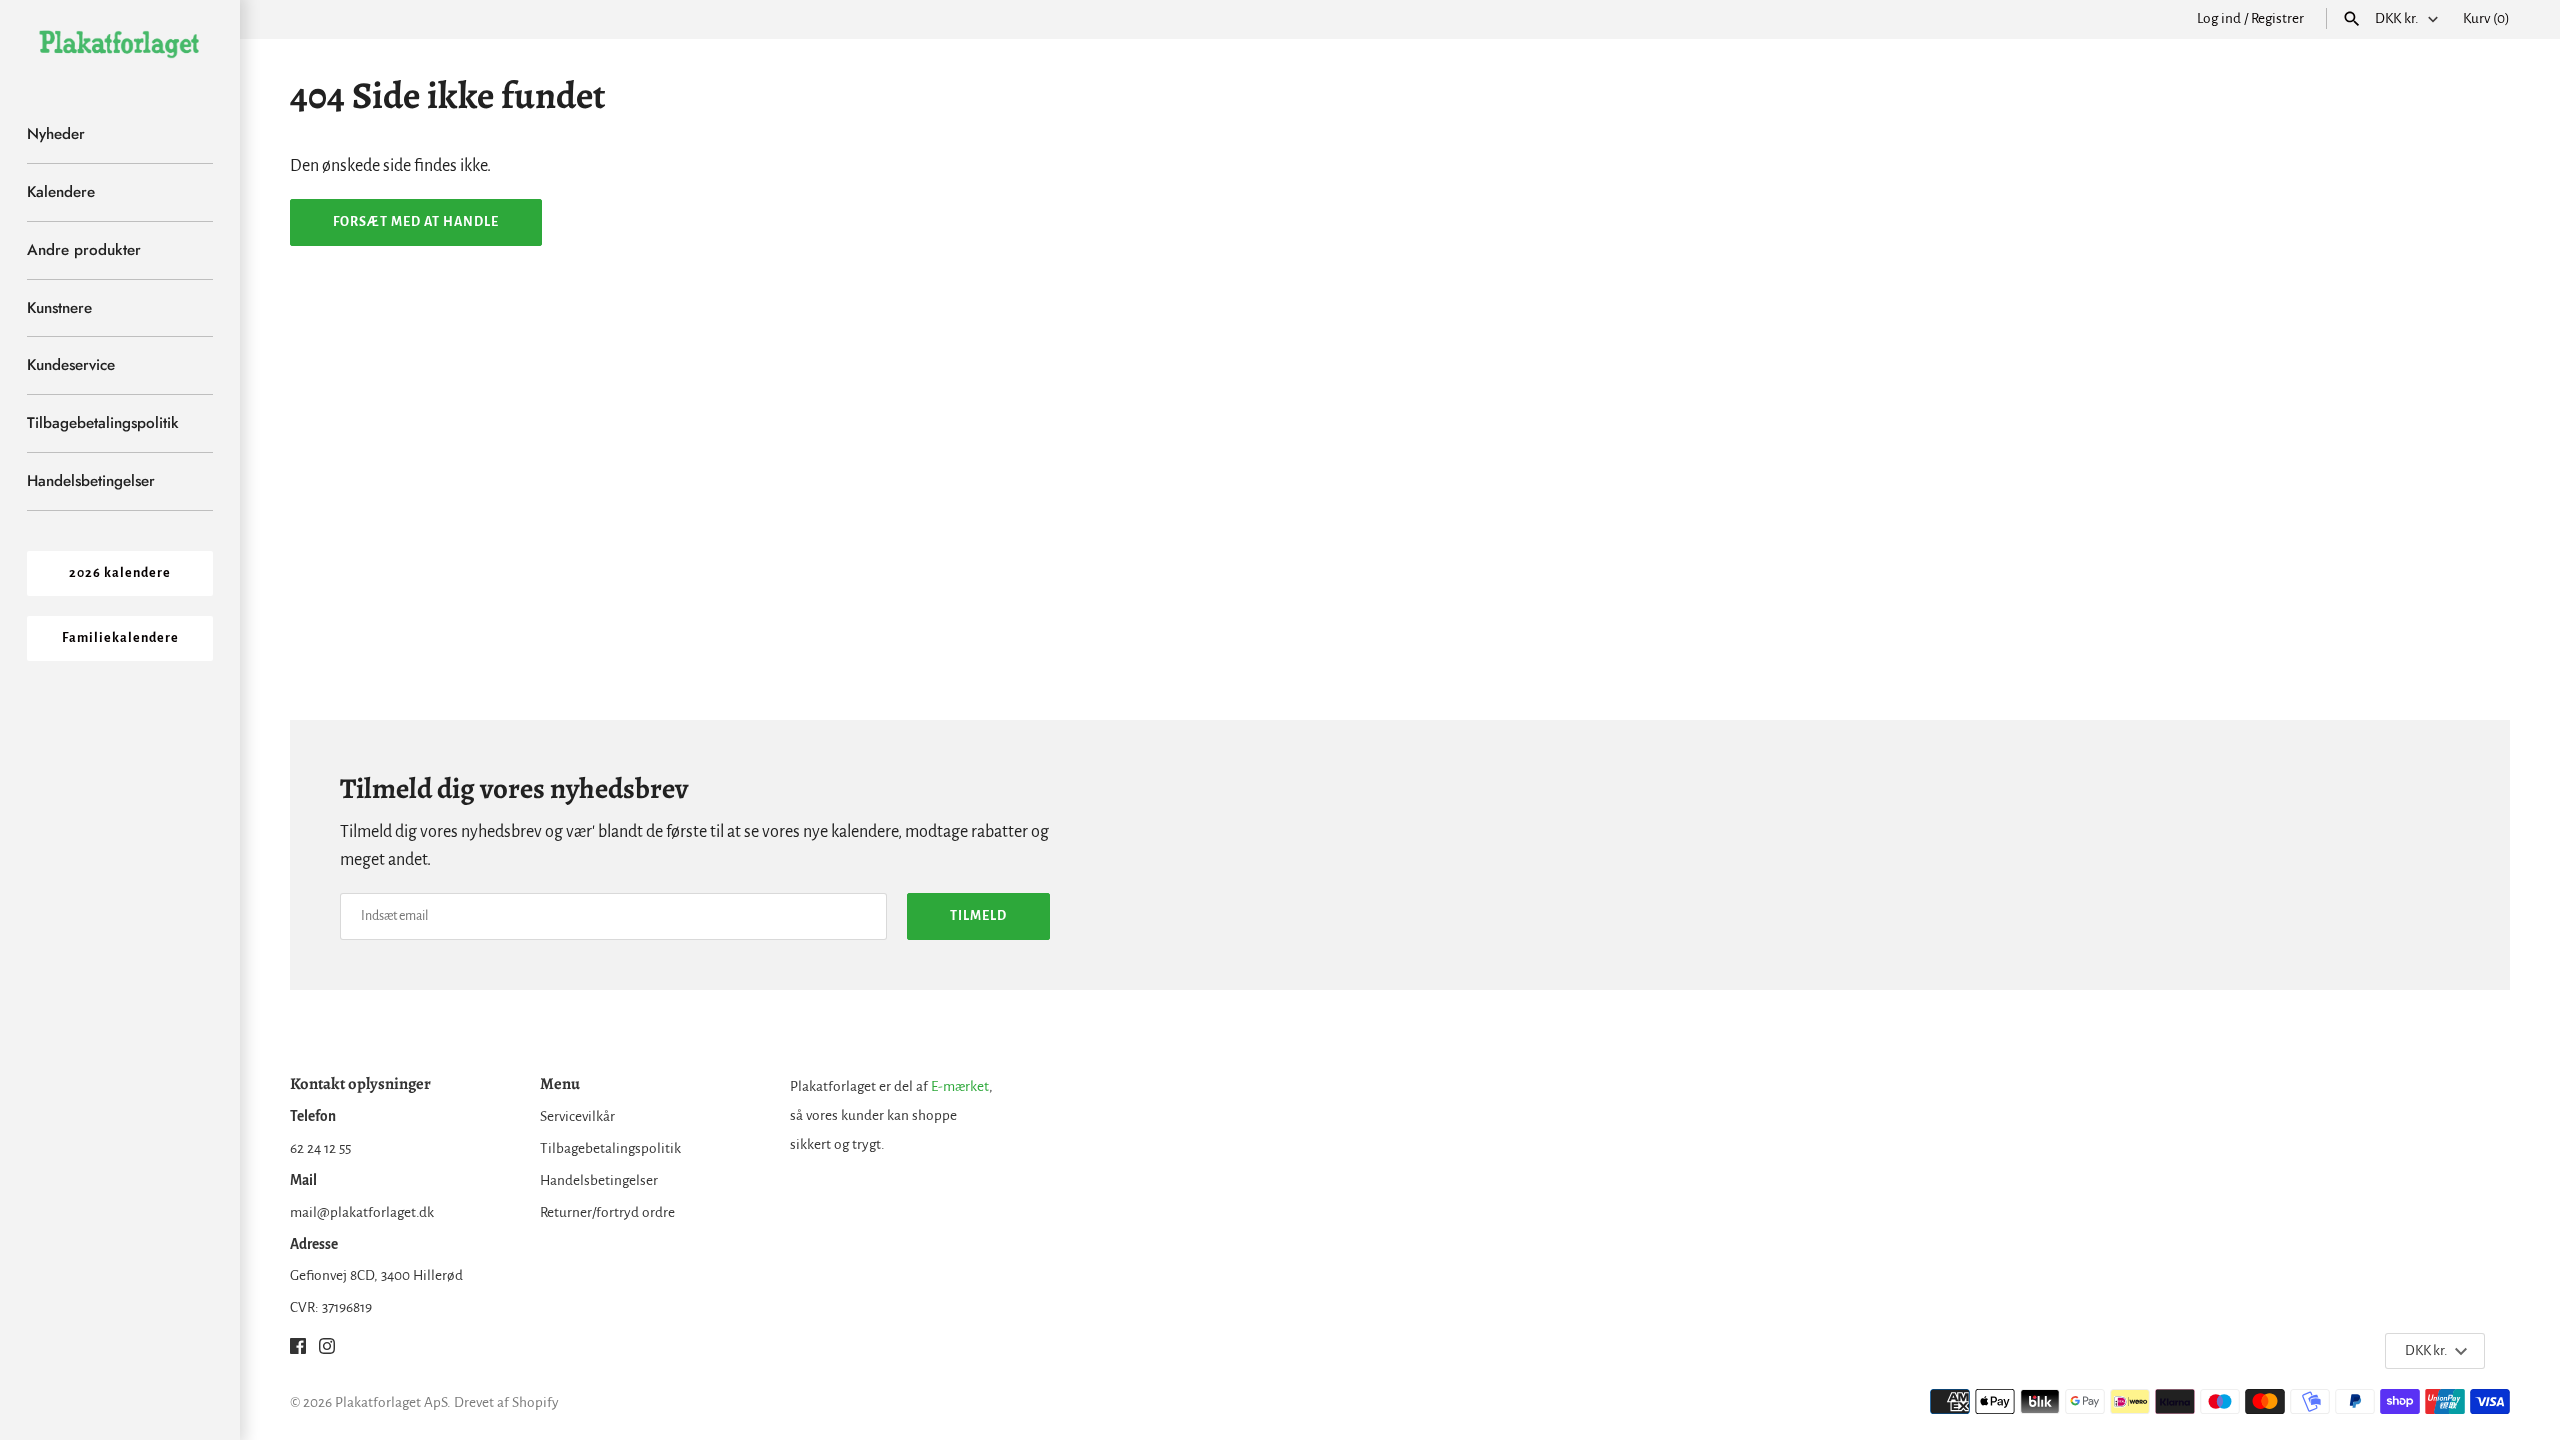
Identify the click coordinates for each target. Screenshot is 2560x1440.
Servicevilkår (577, 1116)
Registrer (2277, 18)
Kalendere (61, 192)
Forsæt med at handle (416, 222)
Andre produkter (84, 250)
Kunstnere (59, 308)
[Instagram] (327, 1351)
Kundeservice (71, 365)
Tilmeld (978, 916)
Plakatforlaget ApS (391, 1402)
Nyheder (56, 134)
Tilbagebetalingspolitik (103, 423)
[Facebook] (298, 1351)
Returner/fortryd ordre (607, 1212)
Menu (560, 1083)
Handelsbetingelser (91, 481)
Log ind (2219, 18)
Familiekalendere (120, 638)
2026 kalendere (120, 573)
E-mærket (960, 1086)
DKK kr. (2397, 18)
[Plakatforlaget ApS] (120, 43)
